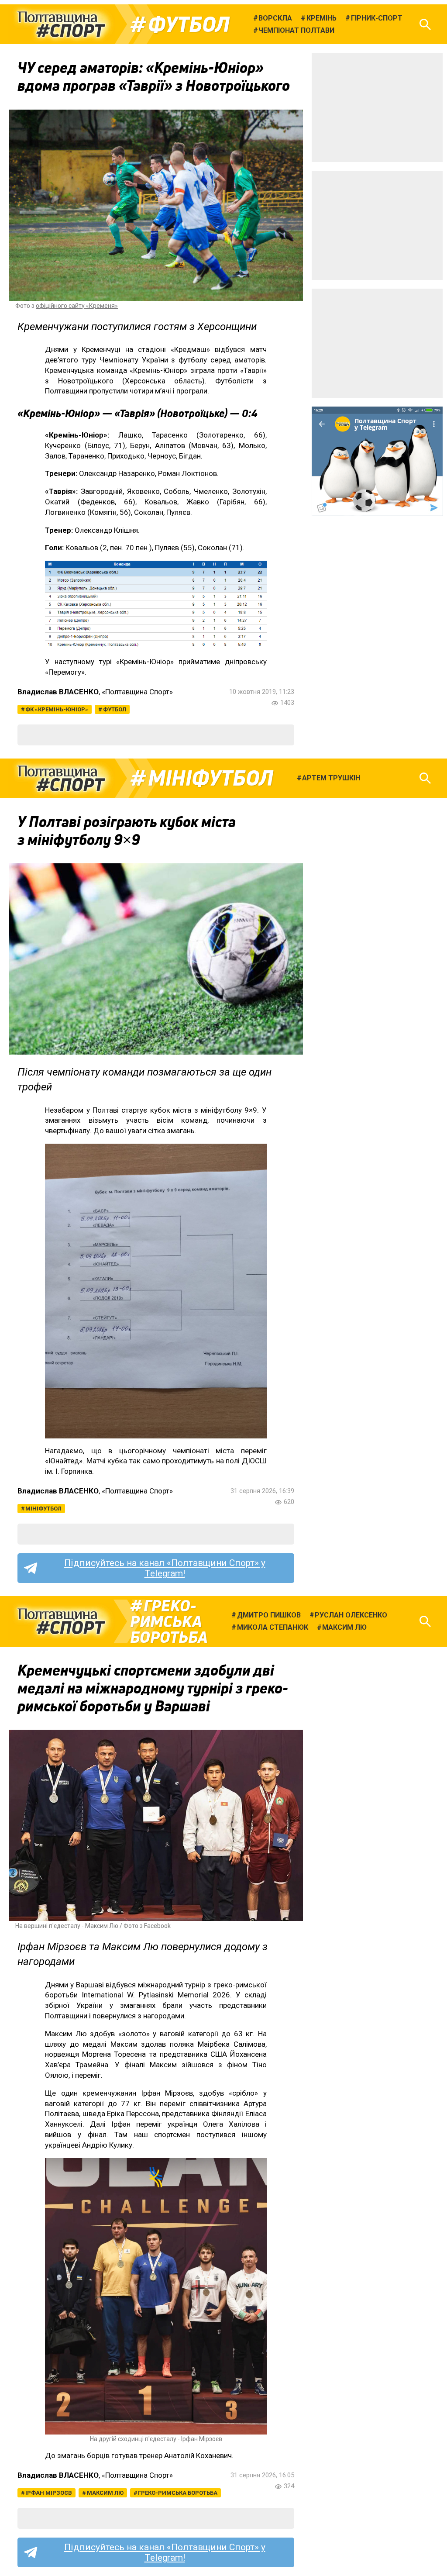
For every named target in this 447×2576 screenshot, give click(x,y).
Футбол (189, 24)
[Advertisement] (377, 107)
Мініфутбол (211, 778)
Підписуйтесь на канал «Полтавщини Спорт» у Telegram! (165, 1568)
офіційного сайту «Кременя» (77, 306)
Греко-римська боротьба (169, 1621)
